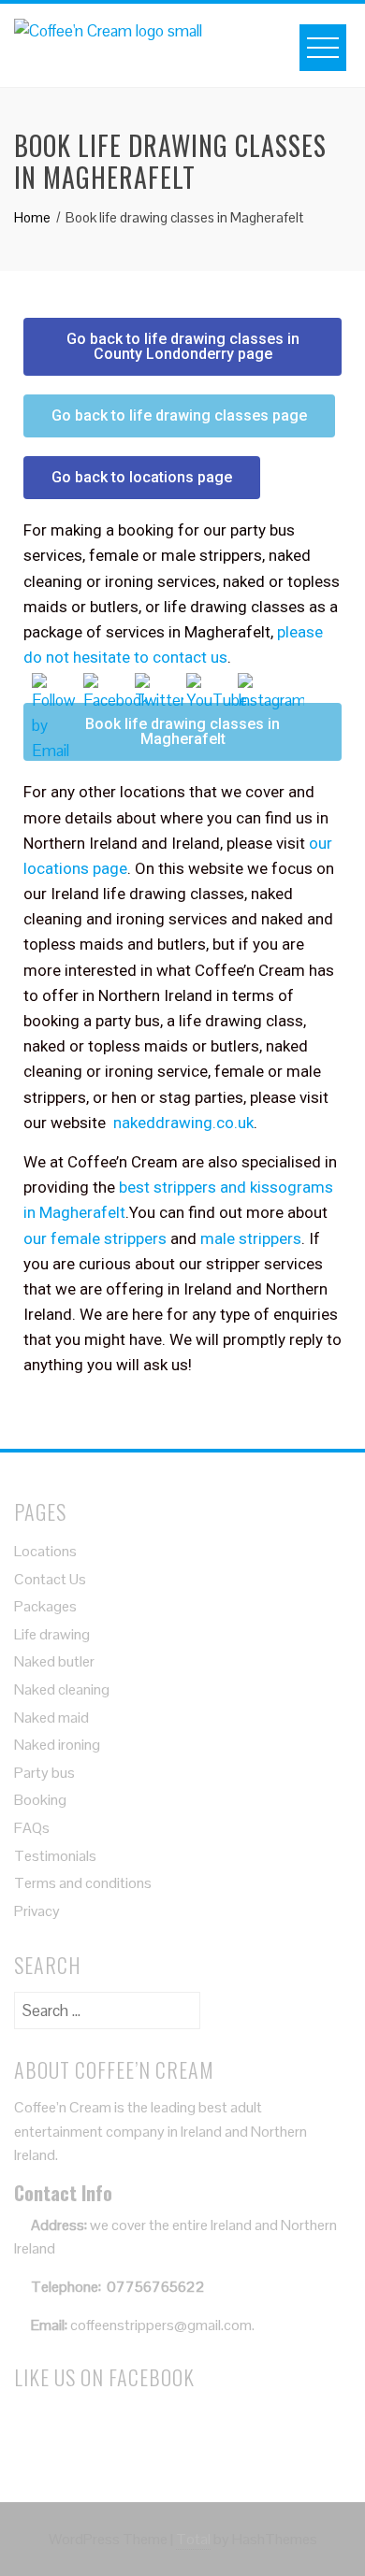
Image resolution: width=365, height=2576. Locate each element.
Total (193, 2539)
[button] (182, 347)
